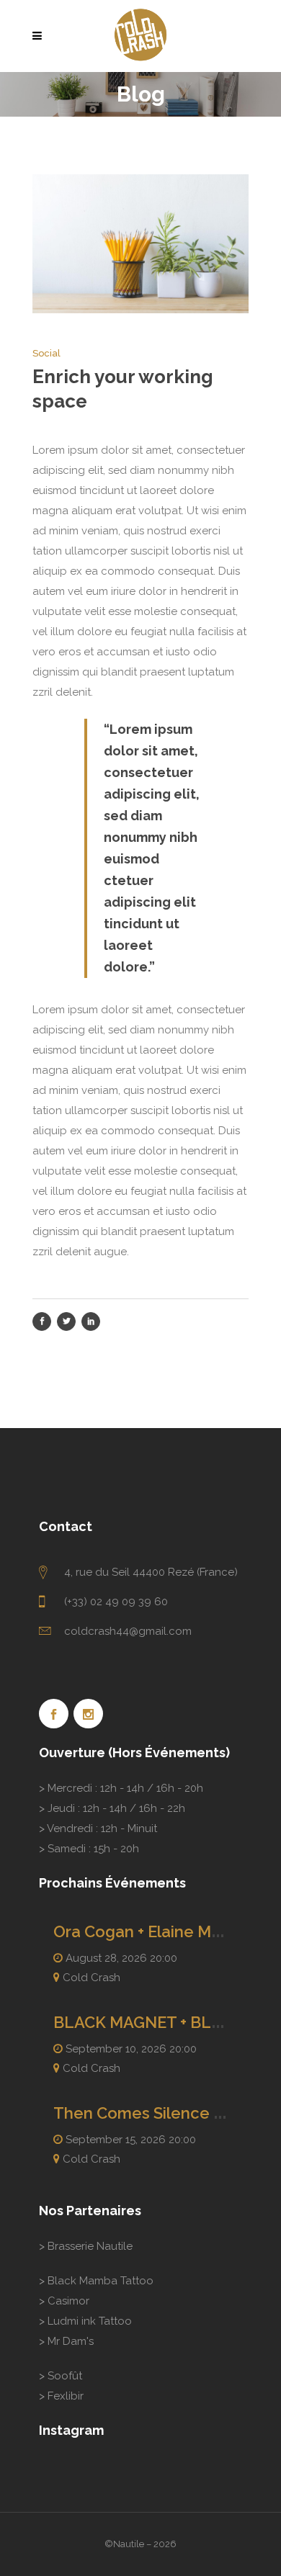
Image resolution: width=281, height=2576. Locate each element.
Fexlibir (66, 2396)
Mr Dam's (71, 2341)
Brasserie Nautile (90, 2246)
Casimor (68, 2301)
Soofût (65, 2376)
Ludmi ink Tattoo (90, 2321)
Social (46, 353)
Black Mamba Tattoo (101, 2281)
